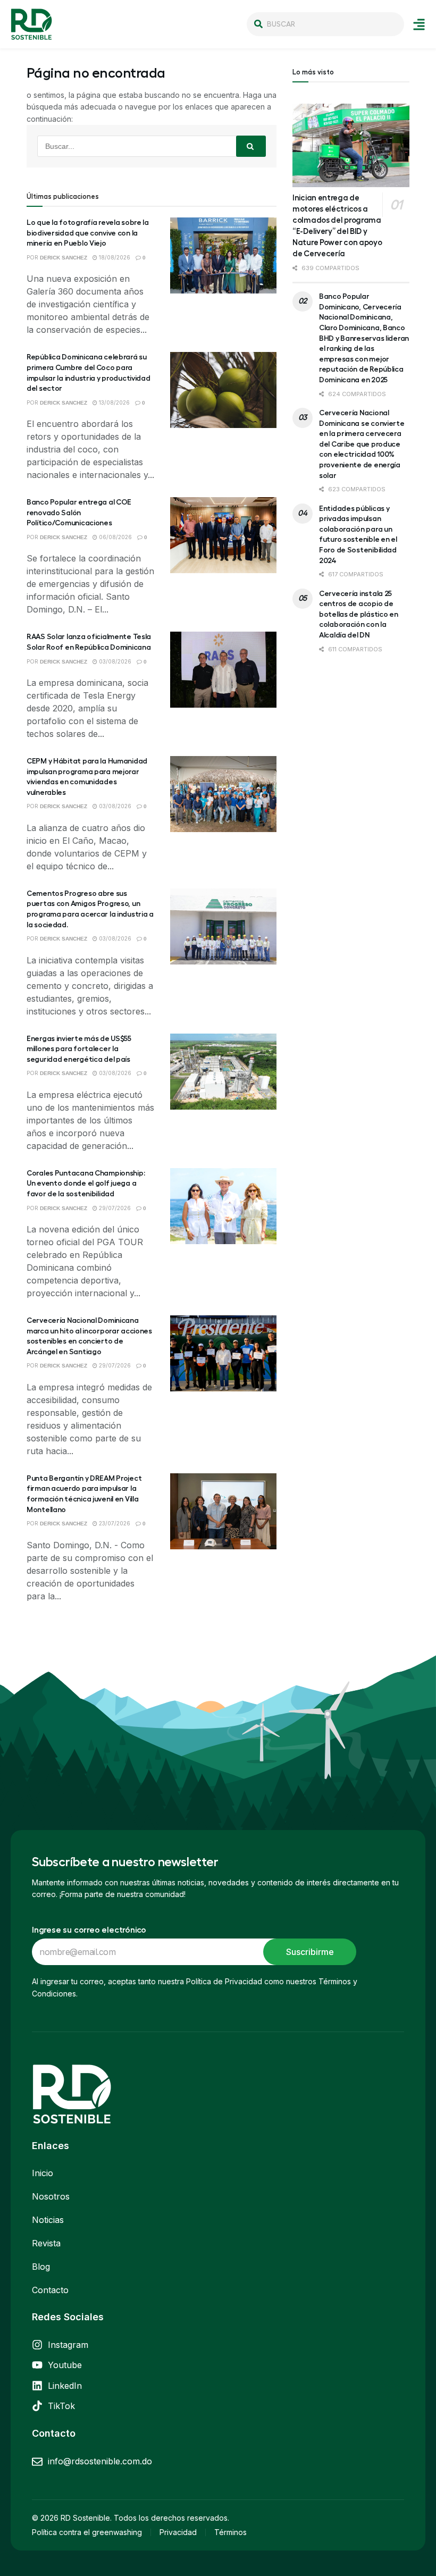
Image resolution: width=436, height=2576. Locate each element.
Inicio (43, 2173)
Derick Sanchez (64, 258)
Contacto (50, 2290)
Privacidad (178, 2532)
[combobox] (325, 24)
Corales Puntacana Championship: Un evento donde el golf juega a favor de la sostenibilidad (86, 1183)
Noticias (48, 2220)
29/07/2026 (114, 1208)
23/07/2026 (114, 1523)
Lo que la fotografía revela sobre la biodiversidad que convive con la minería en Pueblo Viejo (88, 233)
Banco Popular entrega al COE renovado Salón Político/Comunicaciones (79, 512)
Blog (41, 2267)
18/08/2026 (114, 257)
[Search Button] (251, 146)
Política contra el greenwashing (87, 2532)
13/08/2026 (114, 402)
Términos (230, 2532)
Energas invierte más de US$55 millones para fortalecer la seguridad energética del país (79, 1049)
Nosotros (51, 2196)
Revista (46, 2243)
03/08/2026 (114, 661)
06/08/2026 (115, 537)
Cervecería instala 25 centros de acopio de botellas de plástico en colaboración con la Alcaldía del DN (359, 614)
